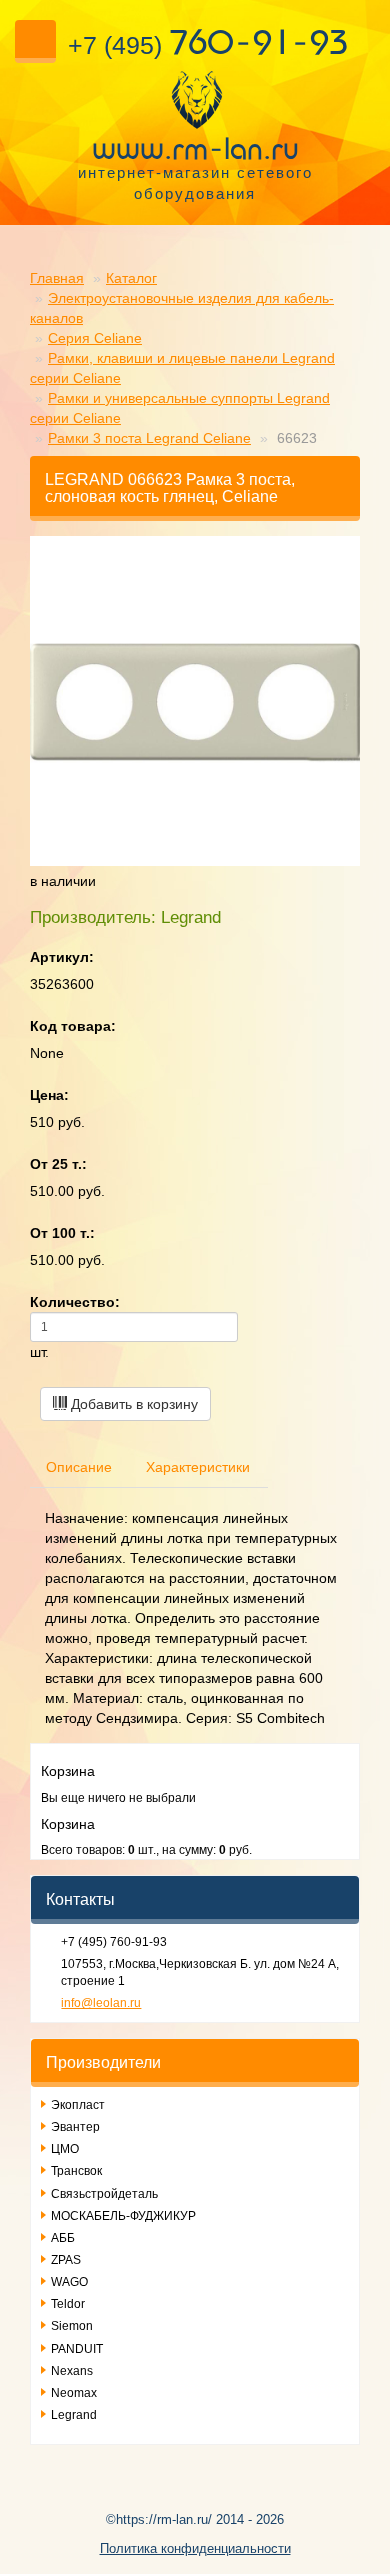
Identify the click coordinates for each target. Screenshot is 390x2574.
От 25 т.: (58, 1164)
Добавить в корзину (132, 1404)
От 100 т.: (62, 1233)
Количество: (75, 1302)
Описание (79, 1467)
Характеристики (198, 1467)
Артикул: (62, 957)
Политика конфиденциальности (195, 2548)
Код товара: (73, 1026)
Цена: (49, 1095)
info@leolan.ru (101, 2003)
